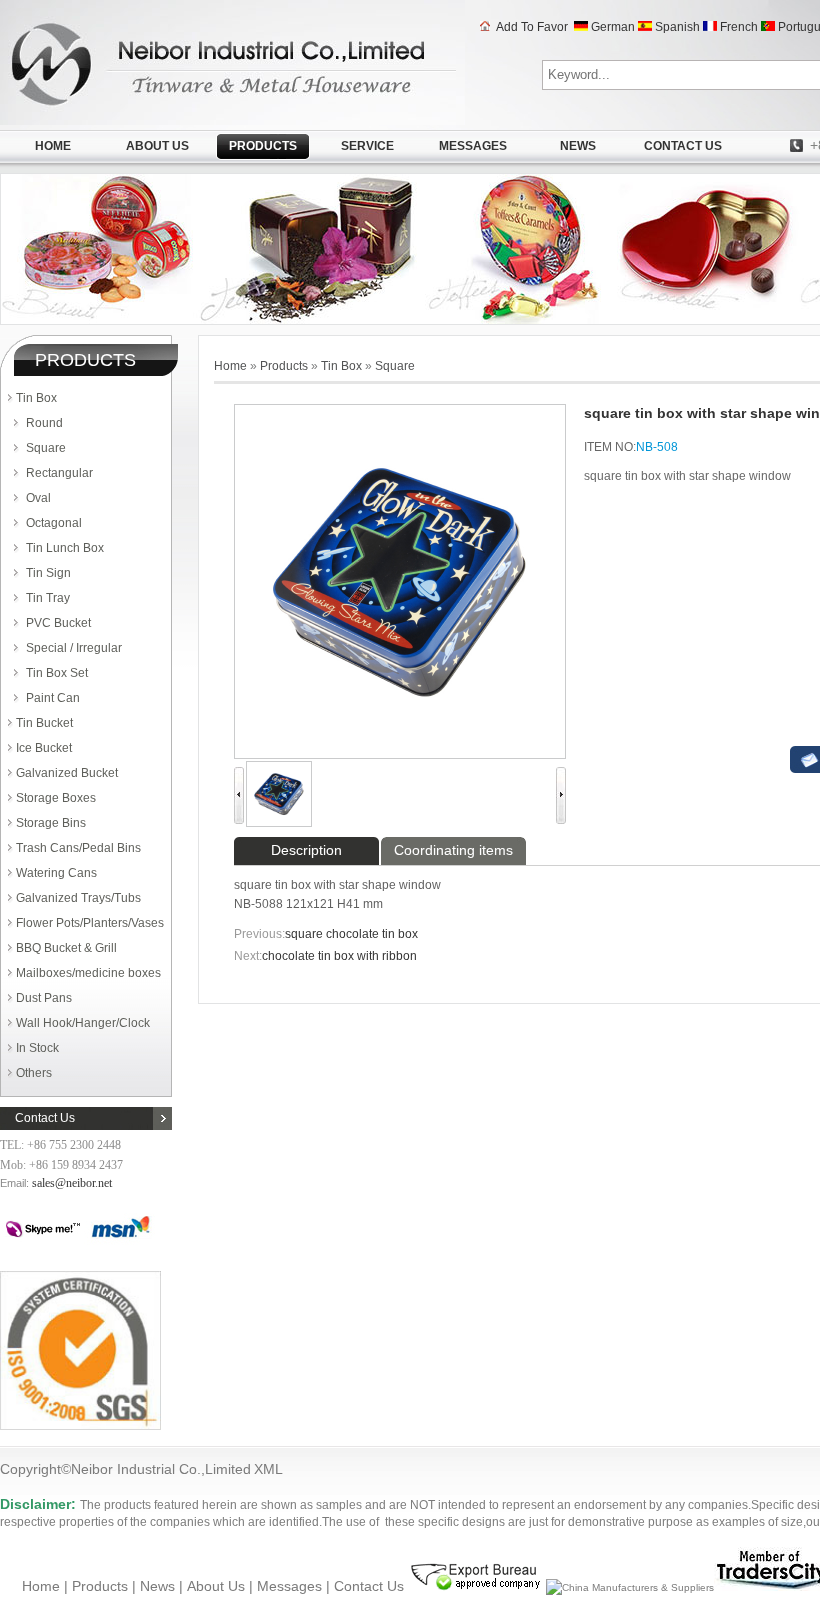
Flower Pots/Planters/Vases (90, 923)
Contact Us (683, 146)
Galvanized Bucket (67, 773)
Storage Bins (51, 823)
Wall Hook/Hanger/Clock (83, 1023)
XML (268, 1469)
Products (263, 146)
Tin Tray (48, 598)
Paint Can (53, 698)
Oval (38, 498)
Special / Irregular (74, 648)
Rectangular (59, 473)
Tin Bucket (44, 723)
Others (34, 1073)
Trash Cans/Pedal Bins (78, 848)
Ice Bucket (44, 748)
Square (46, 448)
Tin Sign (48, 573)
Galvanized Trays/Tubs (78, 898)
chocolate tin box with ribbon (339, 956)
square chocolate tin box (351, 934)
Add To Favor (530, 27)
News (578, 146)
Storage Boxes (56, 798)
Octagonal (54, 523)
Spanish (677, 27)
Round (44, 423)
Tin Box (36, 398)
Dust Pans (44, 998)
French (739, 27)
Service (367, 146)
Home (53, 146)
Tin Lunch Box (65, 548)
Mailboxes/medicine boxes (88, 973)
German (613, 27)
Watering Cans (56, 873)
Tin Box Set (57, 673)
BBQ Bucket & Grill (66, 948)
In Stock (37, 1048)
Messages (473, 146)
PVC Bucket (58, 623)
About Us (157, 146)
